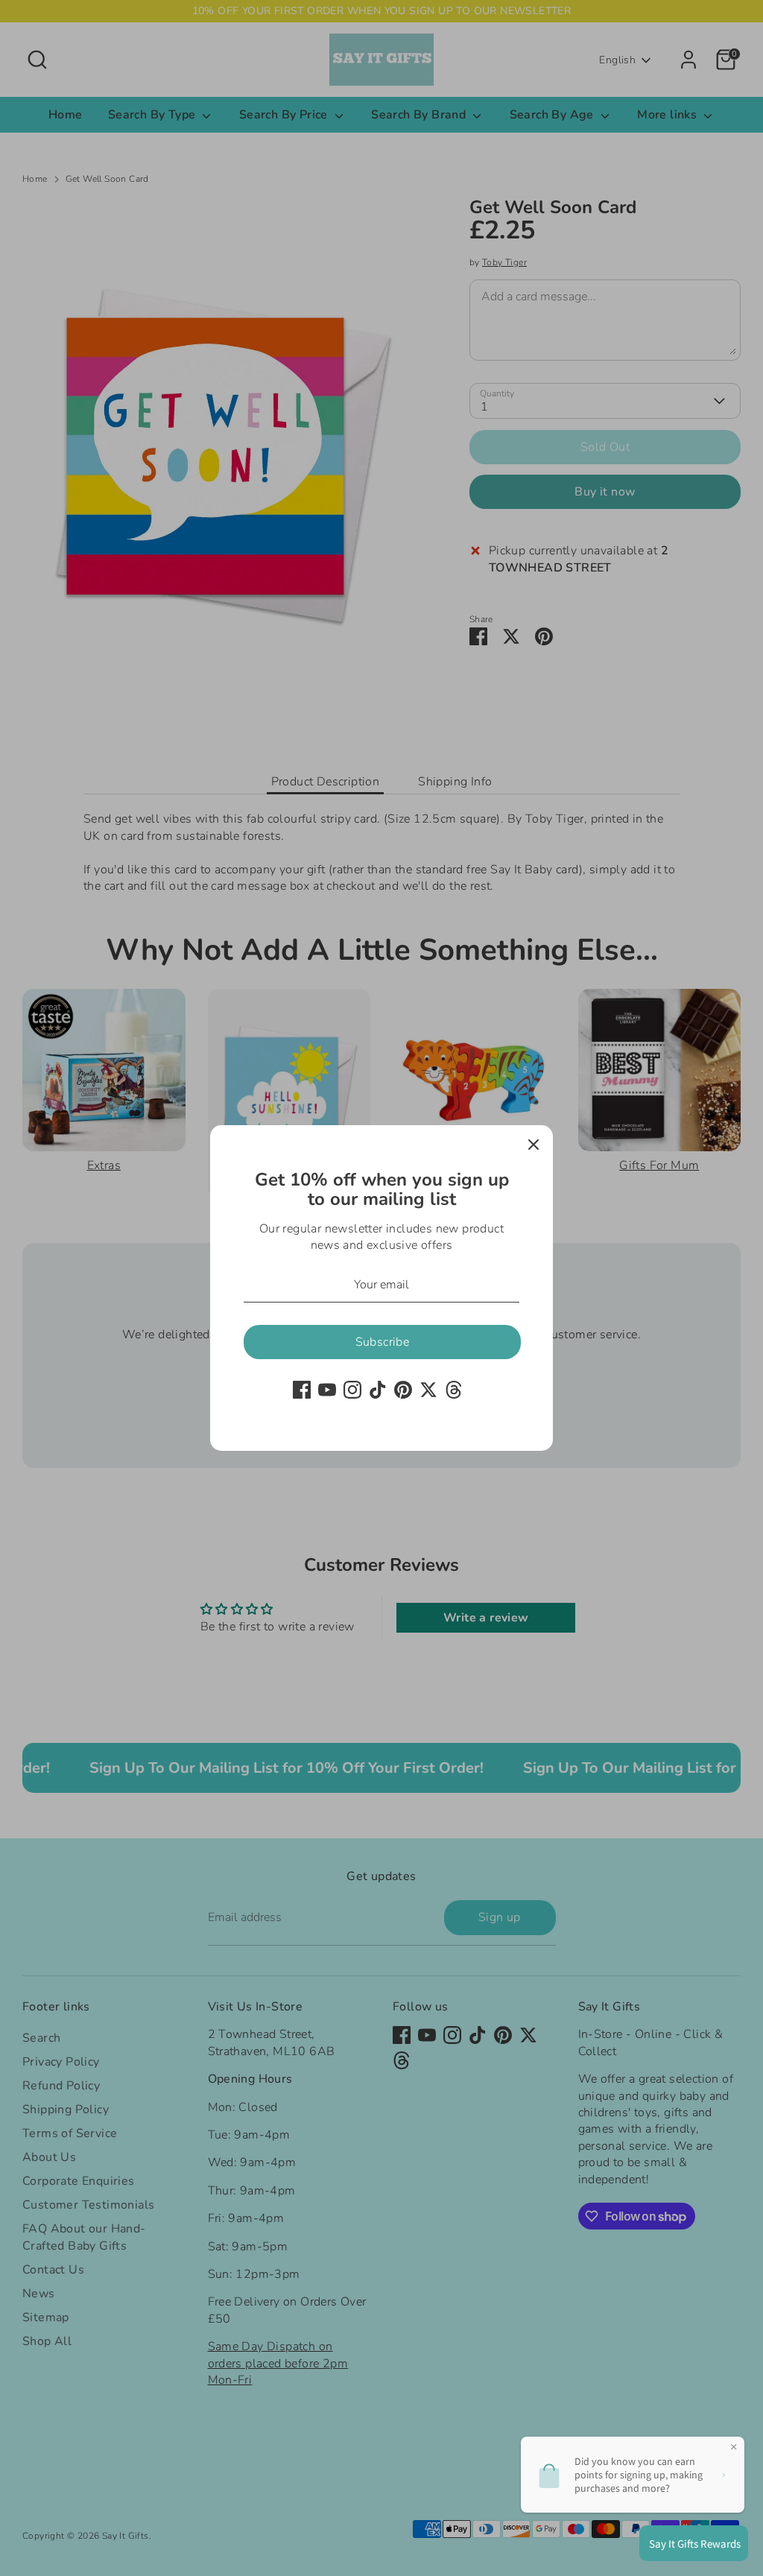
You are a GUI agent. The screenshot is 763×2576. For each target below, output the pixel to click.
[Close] (534, 1145)
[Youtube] (327, 1390)
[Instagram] (352, 1390)
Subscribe (383, 1342)
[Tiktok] (378, 1390)
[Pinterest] (403, 1390)
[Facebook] (302, 1390)
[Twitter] (428, 1390)
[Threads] (454, 1390)
